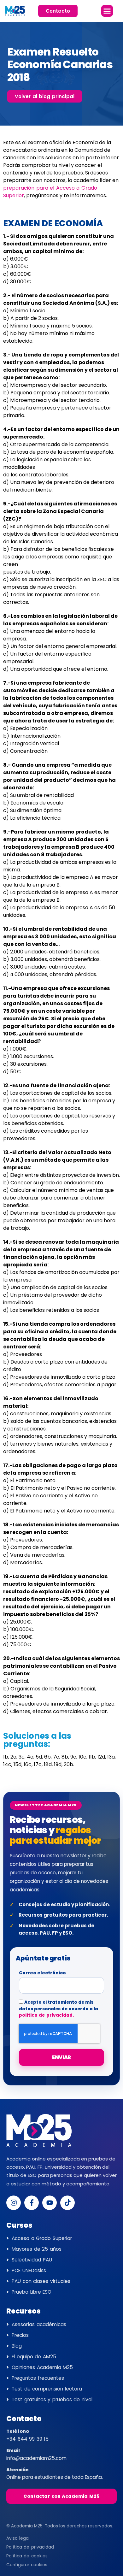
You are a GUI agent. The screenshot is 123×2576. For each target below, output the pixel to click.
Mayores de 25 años (37, 2249)
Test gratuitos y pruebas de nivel (52, 2399)
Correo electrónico (42, 1973)
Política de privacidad (30, 2547)
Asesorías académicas (39, 2324)
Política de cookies (27, 2556)
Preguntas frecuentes (38, 2378)
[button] (107, 11)
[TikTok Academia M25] (67, 2203)
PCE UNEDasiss (29, 2270)
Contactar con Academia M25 (61, 2496)
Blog (17, 2346)
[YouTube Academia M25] (50, 2203)
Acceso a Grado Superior (42, 2238)
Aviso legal (18, 2538)
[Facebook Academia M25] (32, 2203)
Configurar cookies (27, 2565)
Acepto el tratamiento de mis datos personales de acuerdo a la (59, 2009)
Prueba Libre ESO (32, 2292)
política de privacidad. (46, 2015)
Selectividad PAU (32, 2260)
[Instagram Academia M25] (14, 2203)
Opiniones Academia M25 (42, 2367)
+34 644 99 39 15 (27, 2439)
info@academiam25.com (36, 2458)
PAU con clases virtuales (41, 2281)
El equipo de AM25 (34, 2357)
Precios (20, 2335)
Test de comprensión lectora (47, 2389)
